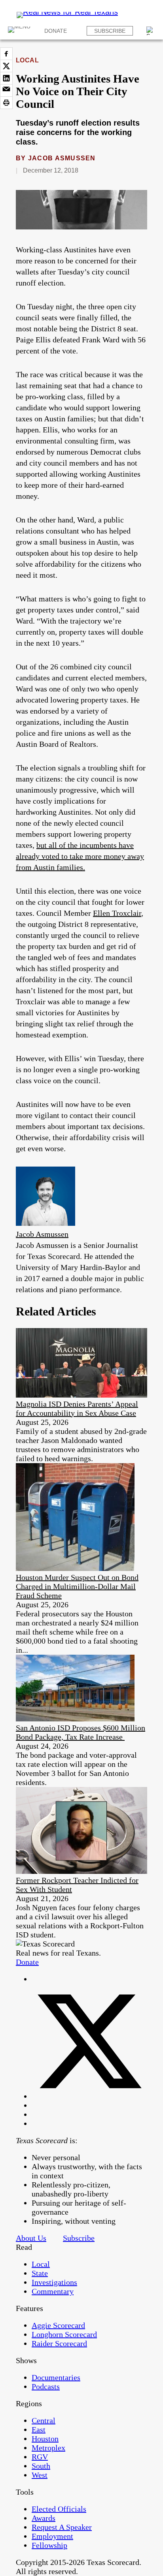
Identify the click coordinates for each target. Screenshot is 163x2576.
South (41, 2466)
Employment (52, 2536)
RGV (40, 2457)
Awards (44, 2518)
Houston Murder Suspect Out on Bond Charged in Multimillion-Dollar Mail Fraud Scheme (77, 1586)
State (40, 2273)
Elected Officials (59, 2509)
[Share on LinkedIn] (6, 78)
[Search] (151, 31)
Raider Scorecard (59, 2343)
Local (27, 60)
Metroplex (48, 2448)
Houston (45, 2439)
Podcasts (46, 2386)
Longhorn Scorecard (64, 2334)
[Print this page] (6, 103)
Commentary (53, 2291)
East (39, 2429)
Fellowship (49, 2545)
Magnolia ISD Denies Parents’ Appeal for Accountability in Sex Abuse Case (77, 1408)
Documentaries (56, 2377)
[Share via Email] (6, 90)
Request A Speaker (62, 2527)
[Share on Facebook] (6, 54)
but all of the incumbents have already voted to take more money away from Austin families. (80, 856)
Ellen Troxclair (117, 913)
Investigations (54, 2282)
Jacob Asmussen (62, 158)
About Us (31, 2238)
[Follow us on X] (89, 2096)
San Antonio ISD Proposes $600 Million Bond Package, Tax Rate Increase (81, 1732)
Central (44, 2420)
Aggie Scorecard (58, 2325)
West (40, 2475)
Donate (56, 31)
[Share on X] (6, 66)
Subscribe (110, 31)
